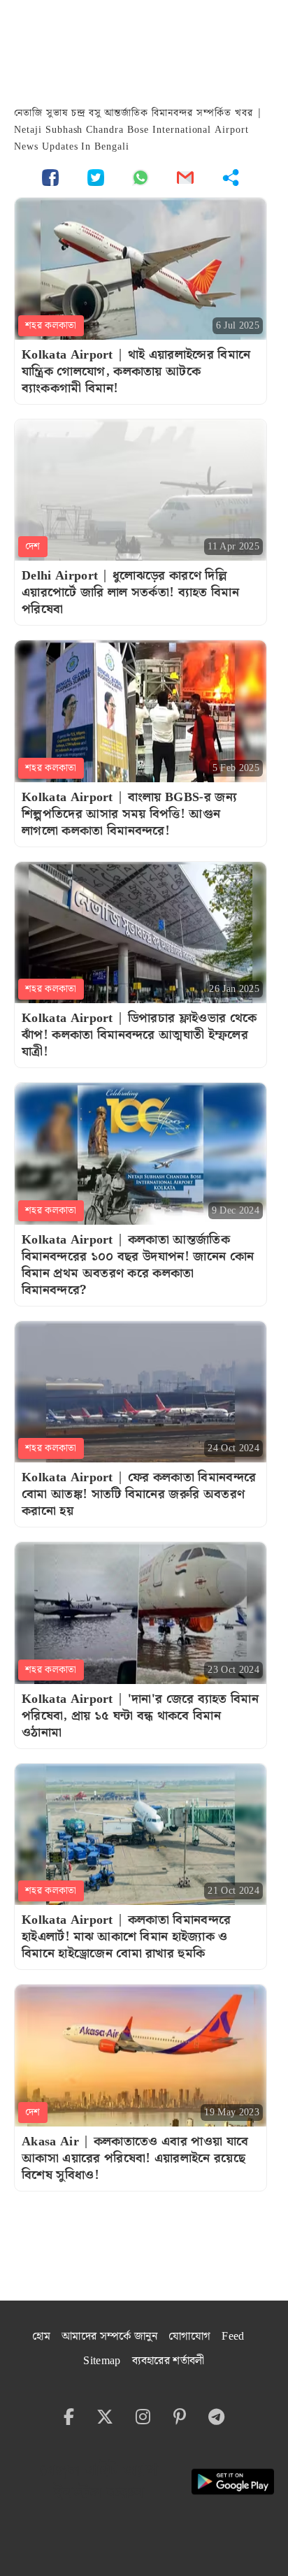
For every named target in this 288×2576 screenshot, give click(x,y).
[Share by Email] (185, 177)
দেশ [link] (33, 547)
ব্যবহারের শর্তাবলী (168, 2361)
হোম (41, 2337)
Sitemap (102, 2361)
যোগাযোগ (189, 2337)
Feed (233, 2337)
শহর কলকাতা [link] (51, 326)
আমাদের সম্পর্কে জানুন (109, 2337)
